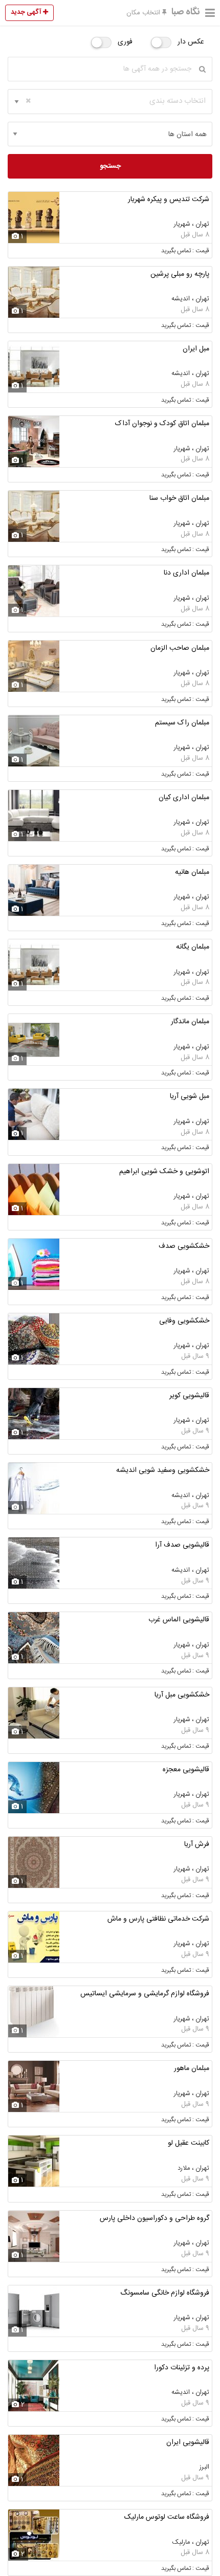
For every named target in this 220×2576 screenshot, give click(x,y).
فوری (125, 42)
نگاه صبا (186, 12)
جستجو (110, 166)
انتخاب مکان (144, 13)
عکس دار (191, 42)
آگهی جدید (27, 12)
